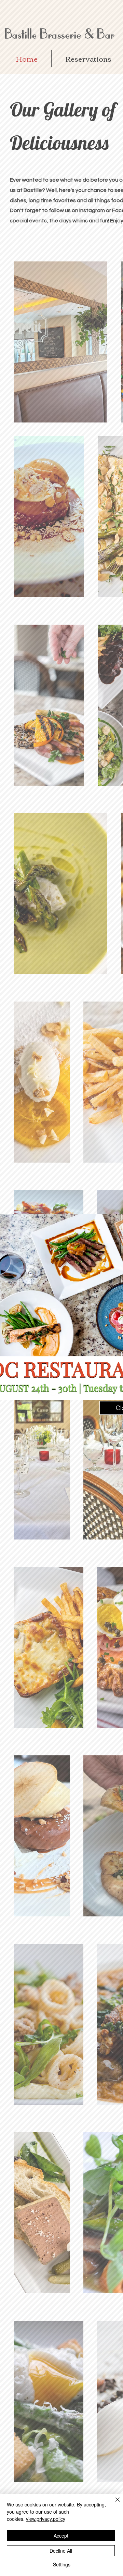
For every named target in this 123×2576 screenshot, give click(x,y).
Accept (61, 2536)
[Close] (113, 2504)
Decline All (61, 2551)
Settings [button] (62, 2564)
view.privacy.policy (46, 2519)
